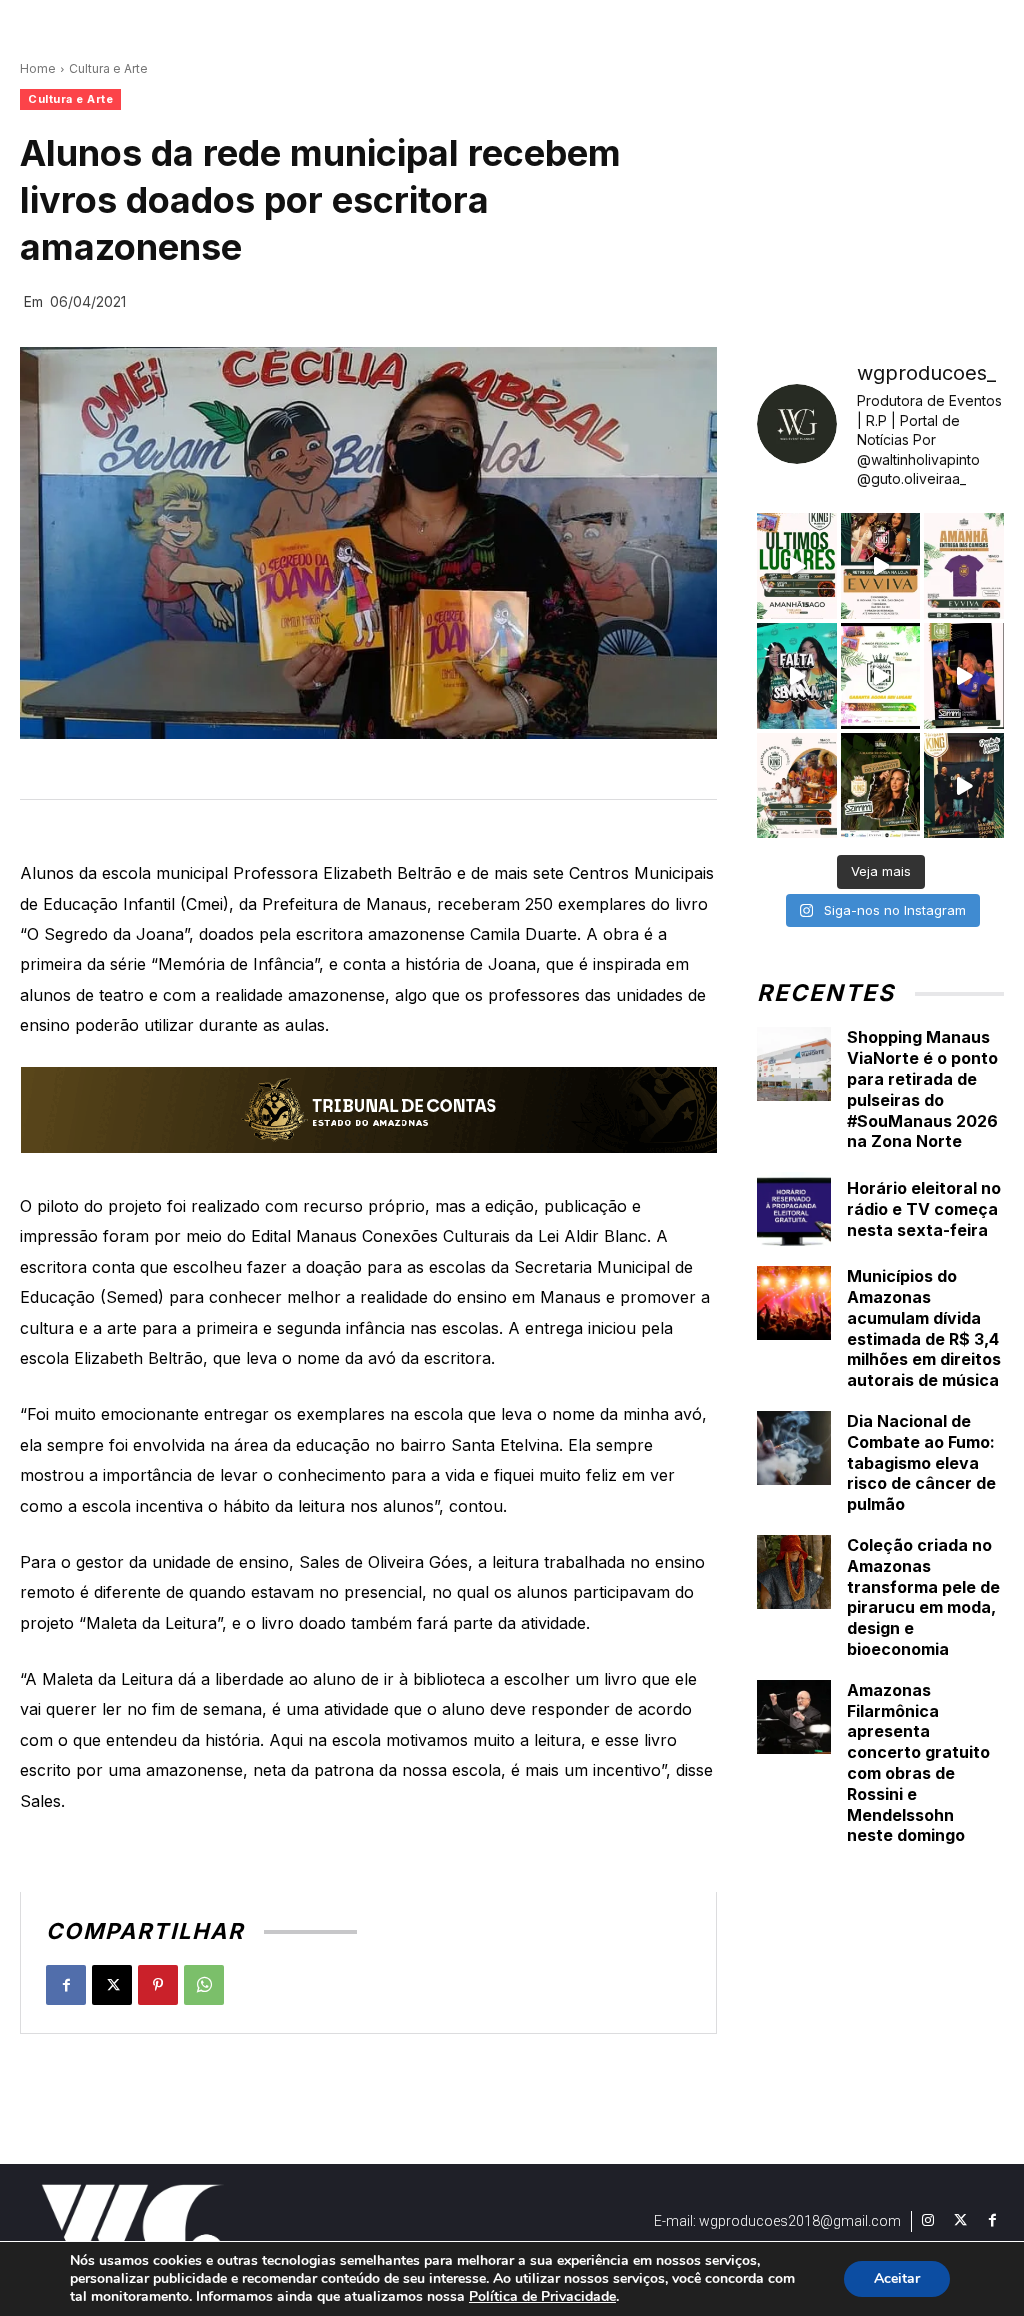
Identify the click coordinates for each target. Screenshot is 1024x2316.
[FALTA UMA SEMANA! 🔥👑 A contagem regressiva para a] (797, 676)
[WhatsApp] (204, 1985)
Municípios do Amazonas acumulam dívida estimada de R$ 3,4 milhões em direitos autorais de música (924, 1328)
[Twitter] (960, 2221)
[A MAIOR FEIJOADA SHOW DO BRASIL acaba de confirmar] (881, 786)
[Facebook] (66, 1985)
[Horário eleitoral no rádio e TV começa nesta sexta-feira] (794, 1209)
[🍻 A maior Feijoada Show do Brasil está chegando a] (797, 786)
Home (38, 68)
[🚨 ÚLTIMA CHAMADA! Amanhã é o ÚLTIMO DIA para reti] (881, 566)
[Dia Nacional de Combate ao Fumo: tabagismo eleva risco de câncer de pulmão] (794, 1448)
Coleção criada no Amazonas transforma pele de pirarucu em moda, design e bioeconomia (923, 1597)
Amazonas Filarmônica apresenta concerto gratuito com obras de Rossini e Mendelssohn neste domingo (918, 1763)
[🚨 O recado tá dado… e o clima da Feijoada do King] (964, 786)
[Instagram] (928, 2221)
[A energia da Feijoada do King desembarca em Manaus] (964, 676)
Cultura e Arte (108, 68)
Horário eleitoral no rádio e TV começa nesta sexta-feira (924, 1209)
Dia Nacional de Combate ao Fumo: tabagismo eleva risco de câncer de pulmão (921, 1462)
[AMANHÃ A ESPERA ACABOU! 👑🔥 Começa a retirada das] (964, 566)
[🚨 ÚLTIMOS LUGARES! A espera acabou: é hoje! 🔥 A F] (797, 566)
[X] (112, 1985)
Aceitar (897, 2278)
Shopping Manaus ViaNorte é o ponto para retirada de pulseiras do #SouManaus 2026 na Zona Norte (922, 1089)
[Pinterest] (158, 1985)
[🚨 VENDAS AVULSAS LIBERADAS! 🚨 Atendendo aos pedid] (881, 676)
